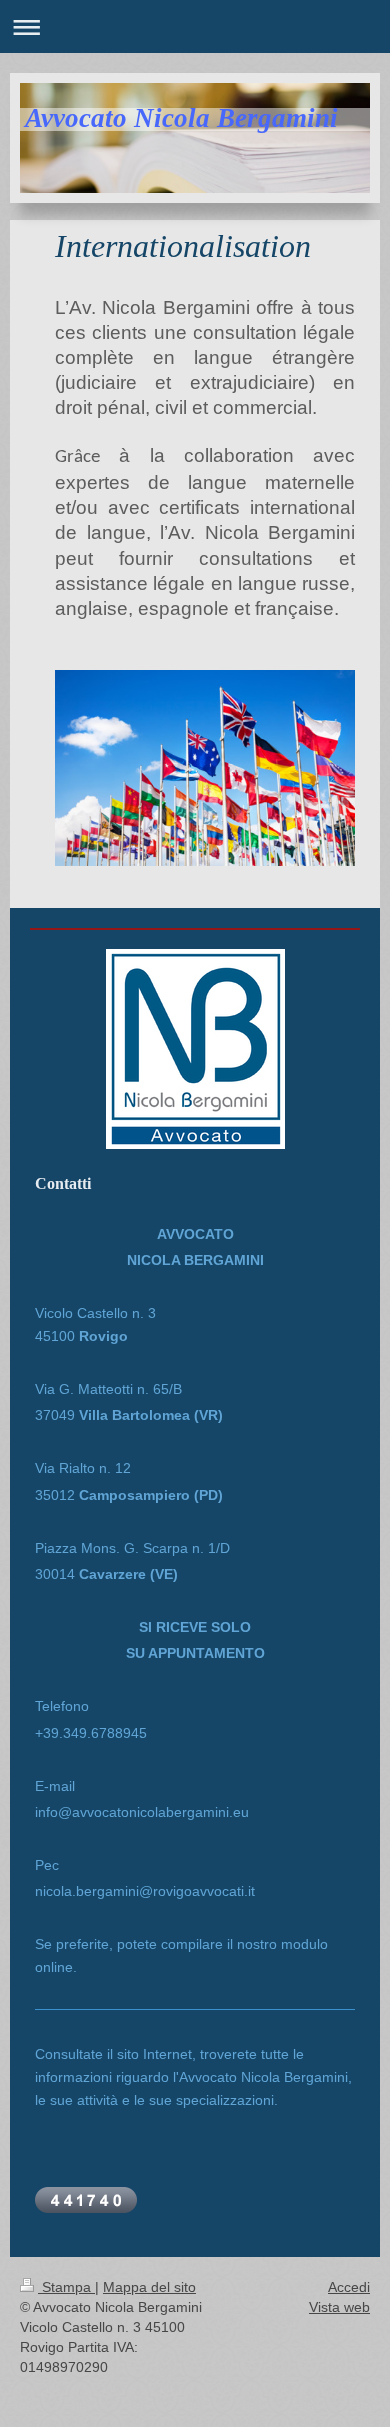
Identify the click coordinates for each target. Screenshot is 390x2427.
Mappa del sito (149, 2287)
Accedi (349, 2287)
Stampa (66, 2287)
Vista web (339, 2307)
